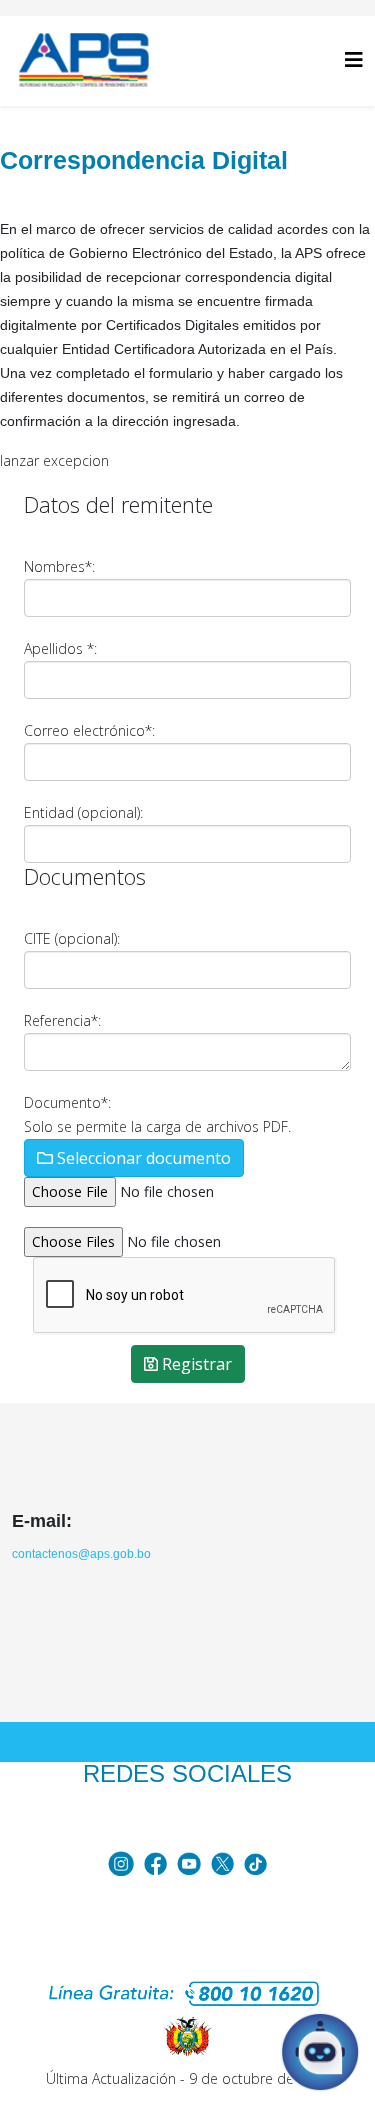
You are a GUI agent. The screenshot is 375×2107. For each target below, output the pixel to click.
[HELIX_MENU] (354, 59)
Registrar (195, 1364)
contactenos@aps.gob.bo (81, 1554)
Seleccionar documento (142, 1158)
